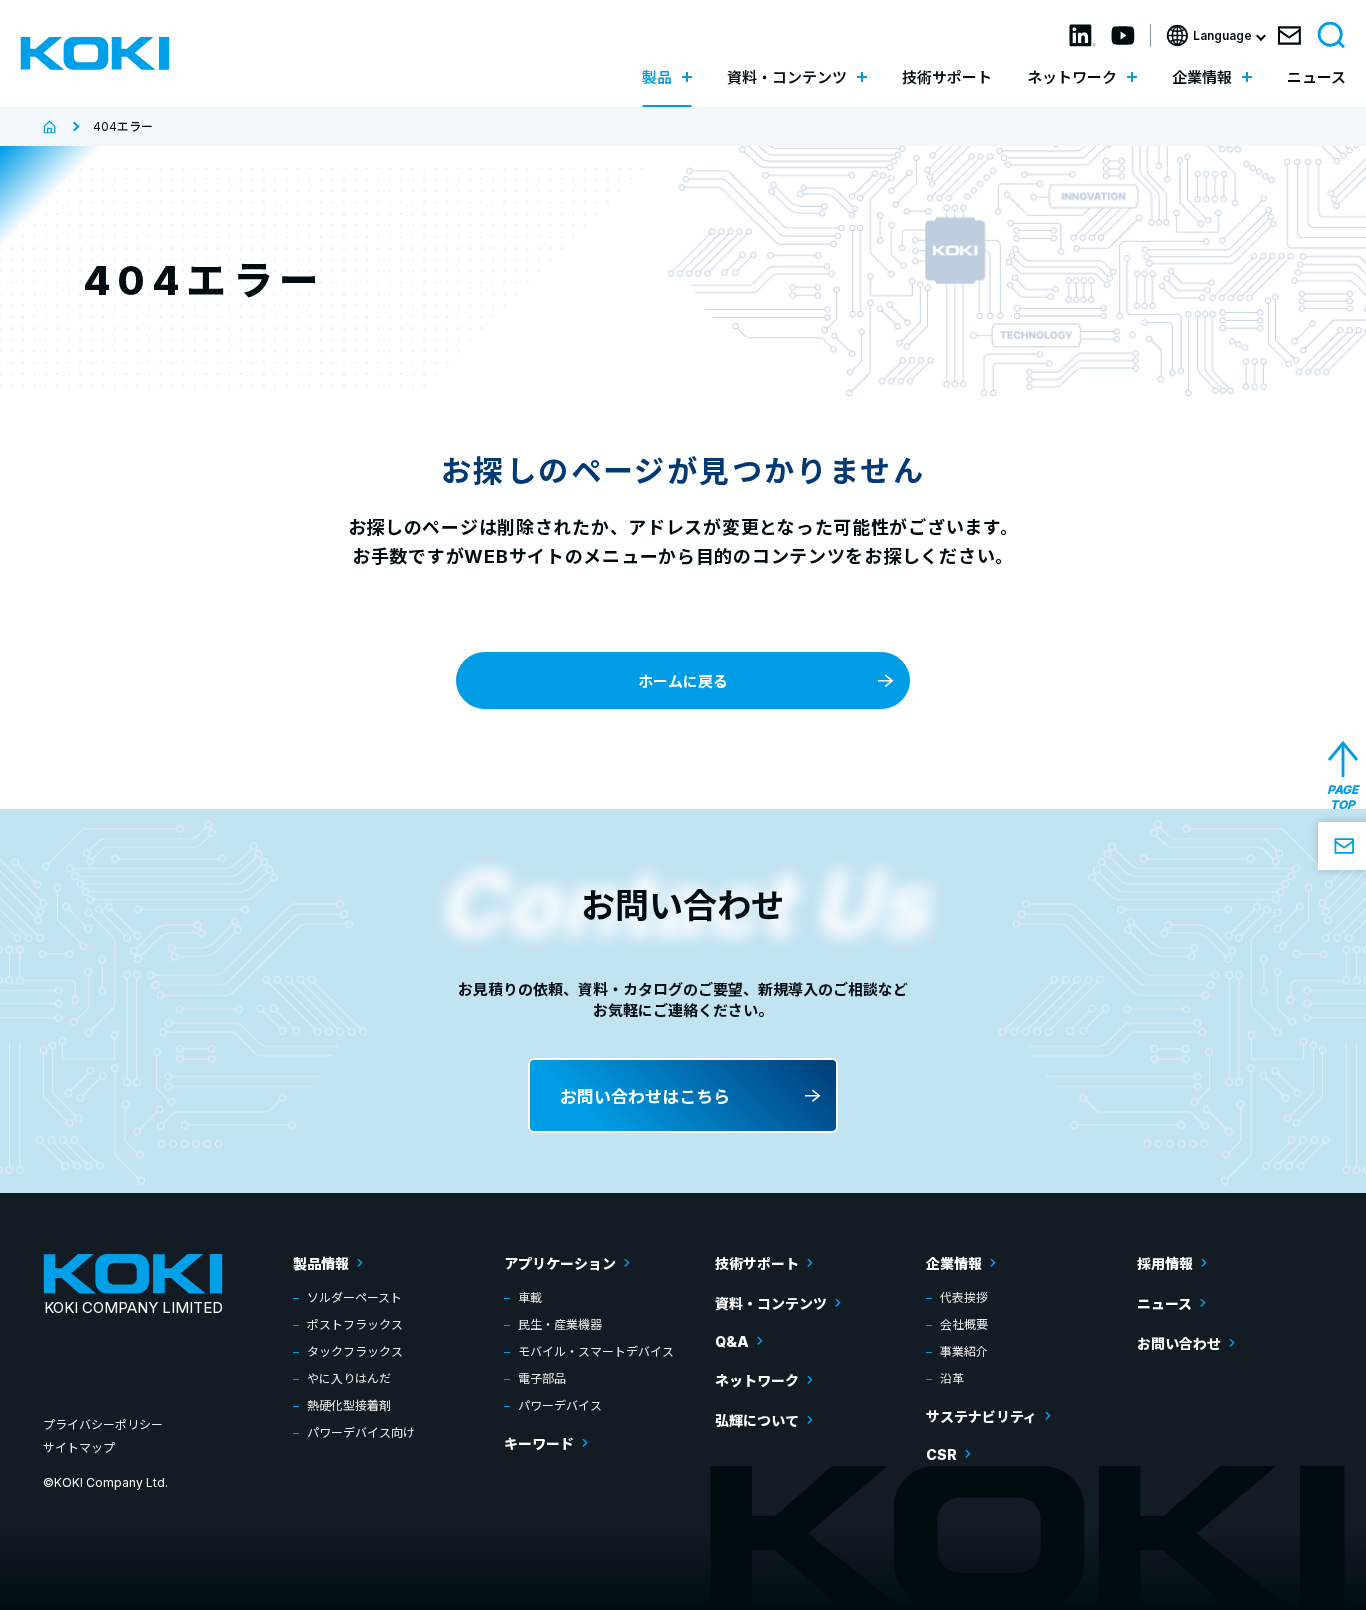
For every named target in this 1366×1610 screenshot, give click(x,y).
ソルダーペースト (354, 1297)
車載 (530, 1297)
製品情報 (321, 1263)
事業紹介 (964, 1351)
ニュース (1316, 77)
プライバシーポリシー (103, 1424)
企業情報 (954, 1263)
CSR (941, 1454)
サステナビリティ (981, 1416)
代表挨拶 (964, 1297)
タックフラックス (355, 1351)
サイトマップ (79, 1447)
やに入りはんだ (349, 1378)
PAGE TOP (1342, 797)
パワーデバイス (560, 1405)
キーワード (539, 1443)
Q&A (732, 1341)
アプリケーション (560, 1263)
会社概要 (964, 1324)
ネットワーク (757, 1380)
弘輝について (757, 1420)
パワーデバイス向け (361, 1432)
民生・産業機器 (560, 1324)
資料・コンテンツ (771, 1303)
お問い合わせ (1179, 1343)
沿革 (952, 1378)
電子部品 (542, 1378)
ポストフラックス (355, 1324)
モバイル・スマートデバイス (596, 1351)
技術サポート (947, 77)
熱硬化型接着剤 (349, 1405)
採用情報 (1165, 1263)
